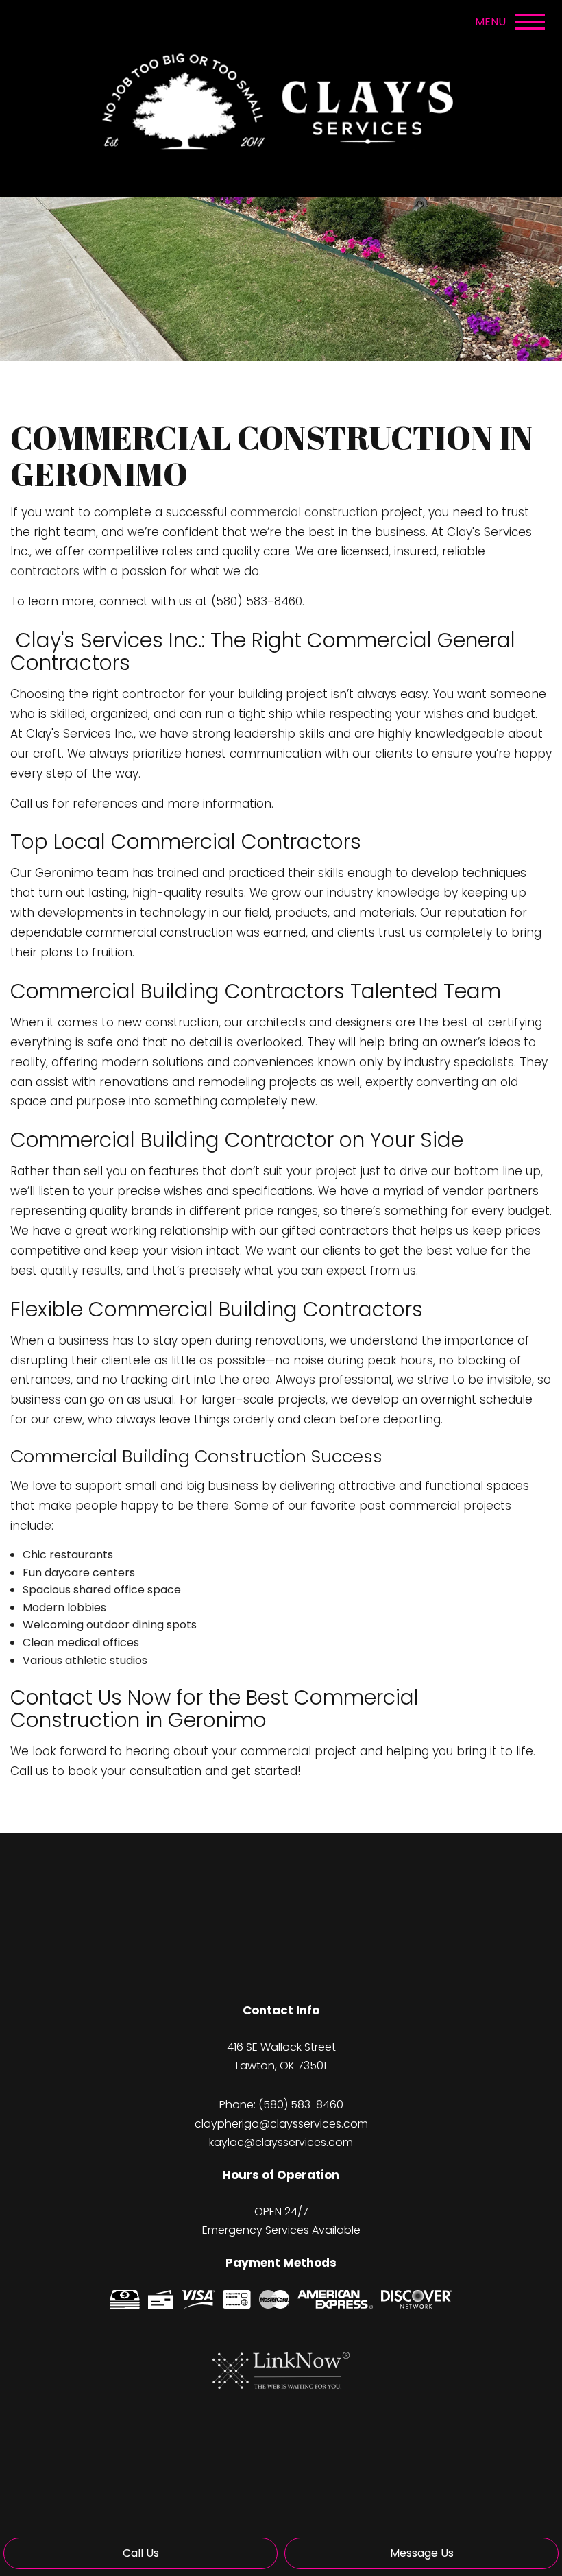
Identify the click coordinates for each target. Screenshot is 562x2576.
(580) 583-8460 (301, 2105)
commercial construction (304, 512)
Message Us (422, 2553)
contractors (45, 571)
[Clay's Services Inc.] (281, 97)
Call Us (141, 2553)
